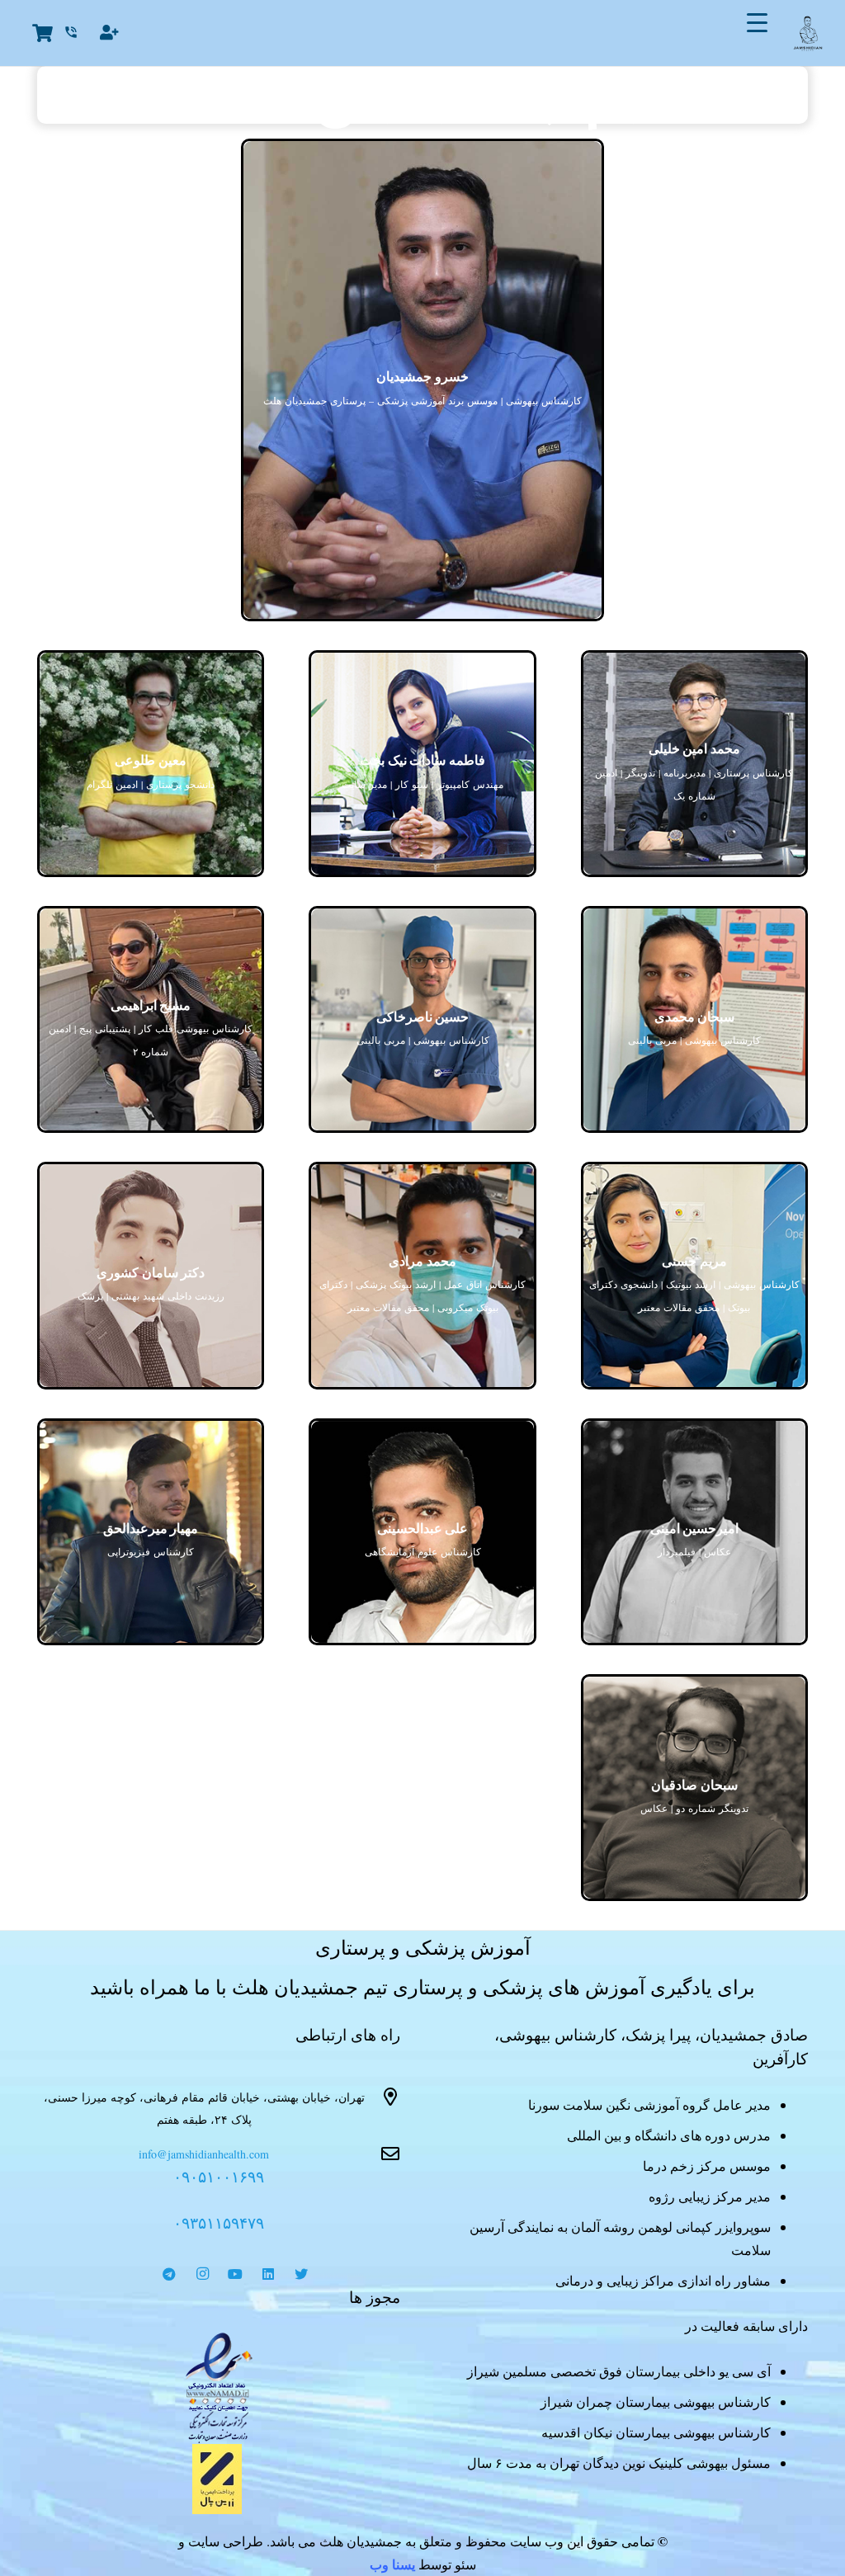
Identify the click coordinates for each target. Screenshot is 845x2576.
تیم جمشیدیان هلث (423, 95)
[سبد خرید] (42, 33)
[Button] (110, 33)
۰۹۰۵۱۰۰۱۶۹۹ (219, 2176)
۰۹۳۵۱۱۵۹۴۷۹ (219, 2222)
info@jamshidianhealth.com (204, 2154)
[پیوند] (219, 2388)
